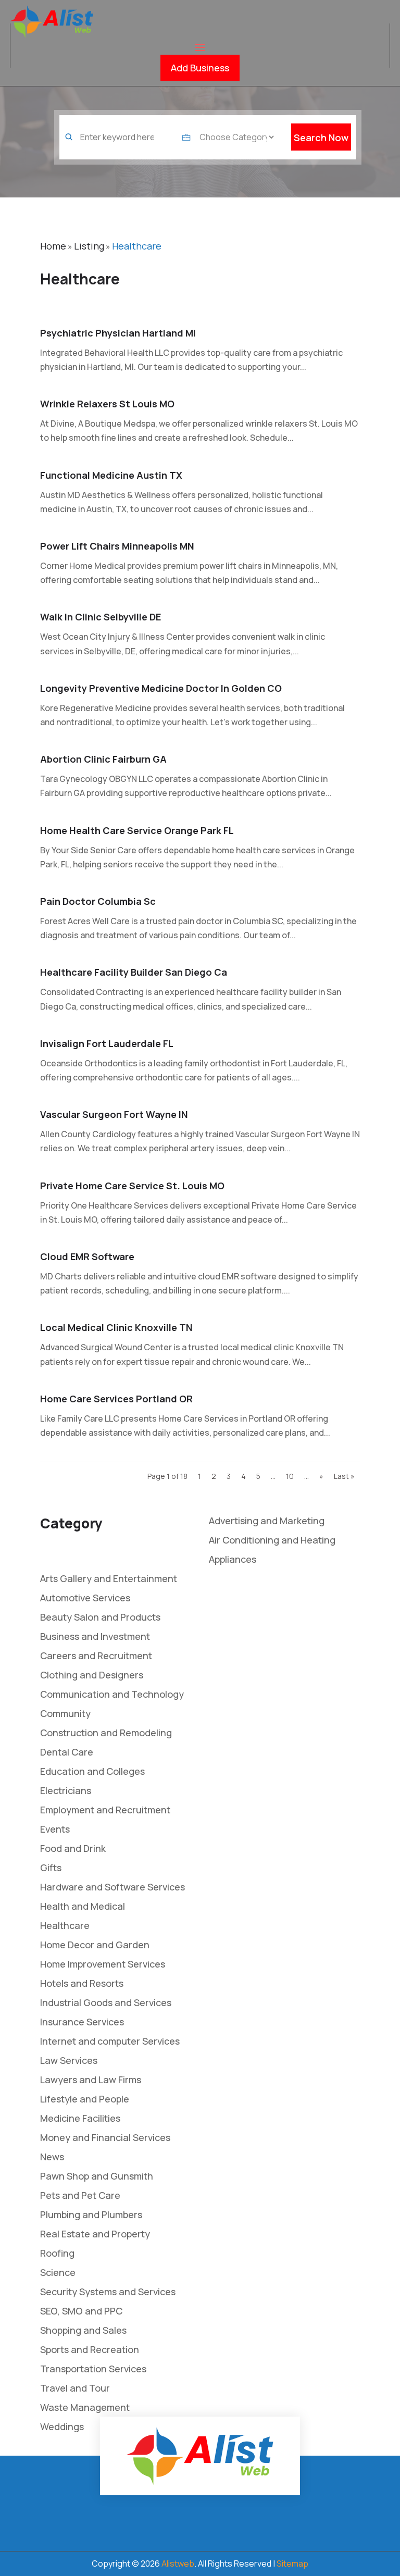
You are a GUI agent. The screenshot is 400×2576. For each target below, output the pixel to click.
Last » (344, 1476)
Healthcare (137, 246)
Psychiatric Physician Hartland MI (118, 333)
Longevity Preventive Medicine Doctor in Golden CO (161, 688)
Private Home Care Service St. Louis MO (132, 1186)
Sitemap (292, 2563)
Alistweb (178, 2563)
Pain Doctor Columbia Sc (98, 901)
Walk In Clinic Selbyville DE (101, 617)
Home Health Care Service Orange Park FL (137, 830)
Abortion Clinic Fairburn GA (103, 759)
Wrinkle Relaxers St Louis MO (107, 404)
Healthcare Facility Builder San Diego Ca (134, 972)
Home (53, 246)
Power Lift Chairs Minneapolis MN (117, 546)
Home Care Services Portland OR (116, 1399)
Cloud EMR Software (87, 1256)
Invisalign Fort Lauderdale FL (107, 1043)
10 (290, 1476)
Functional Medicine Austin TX (111, 475)
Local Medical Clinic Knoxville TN (116, 1327)
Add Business (200, 68)
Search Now (321, 138)
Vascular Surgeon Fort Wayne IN (114, 1114)
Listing (89, 246)
